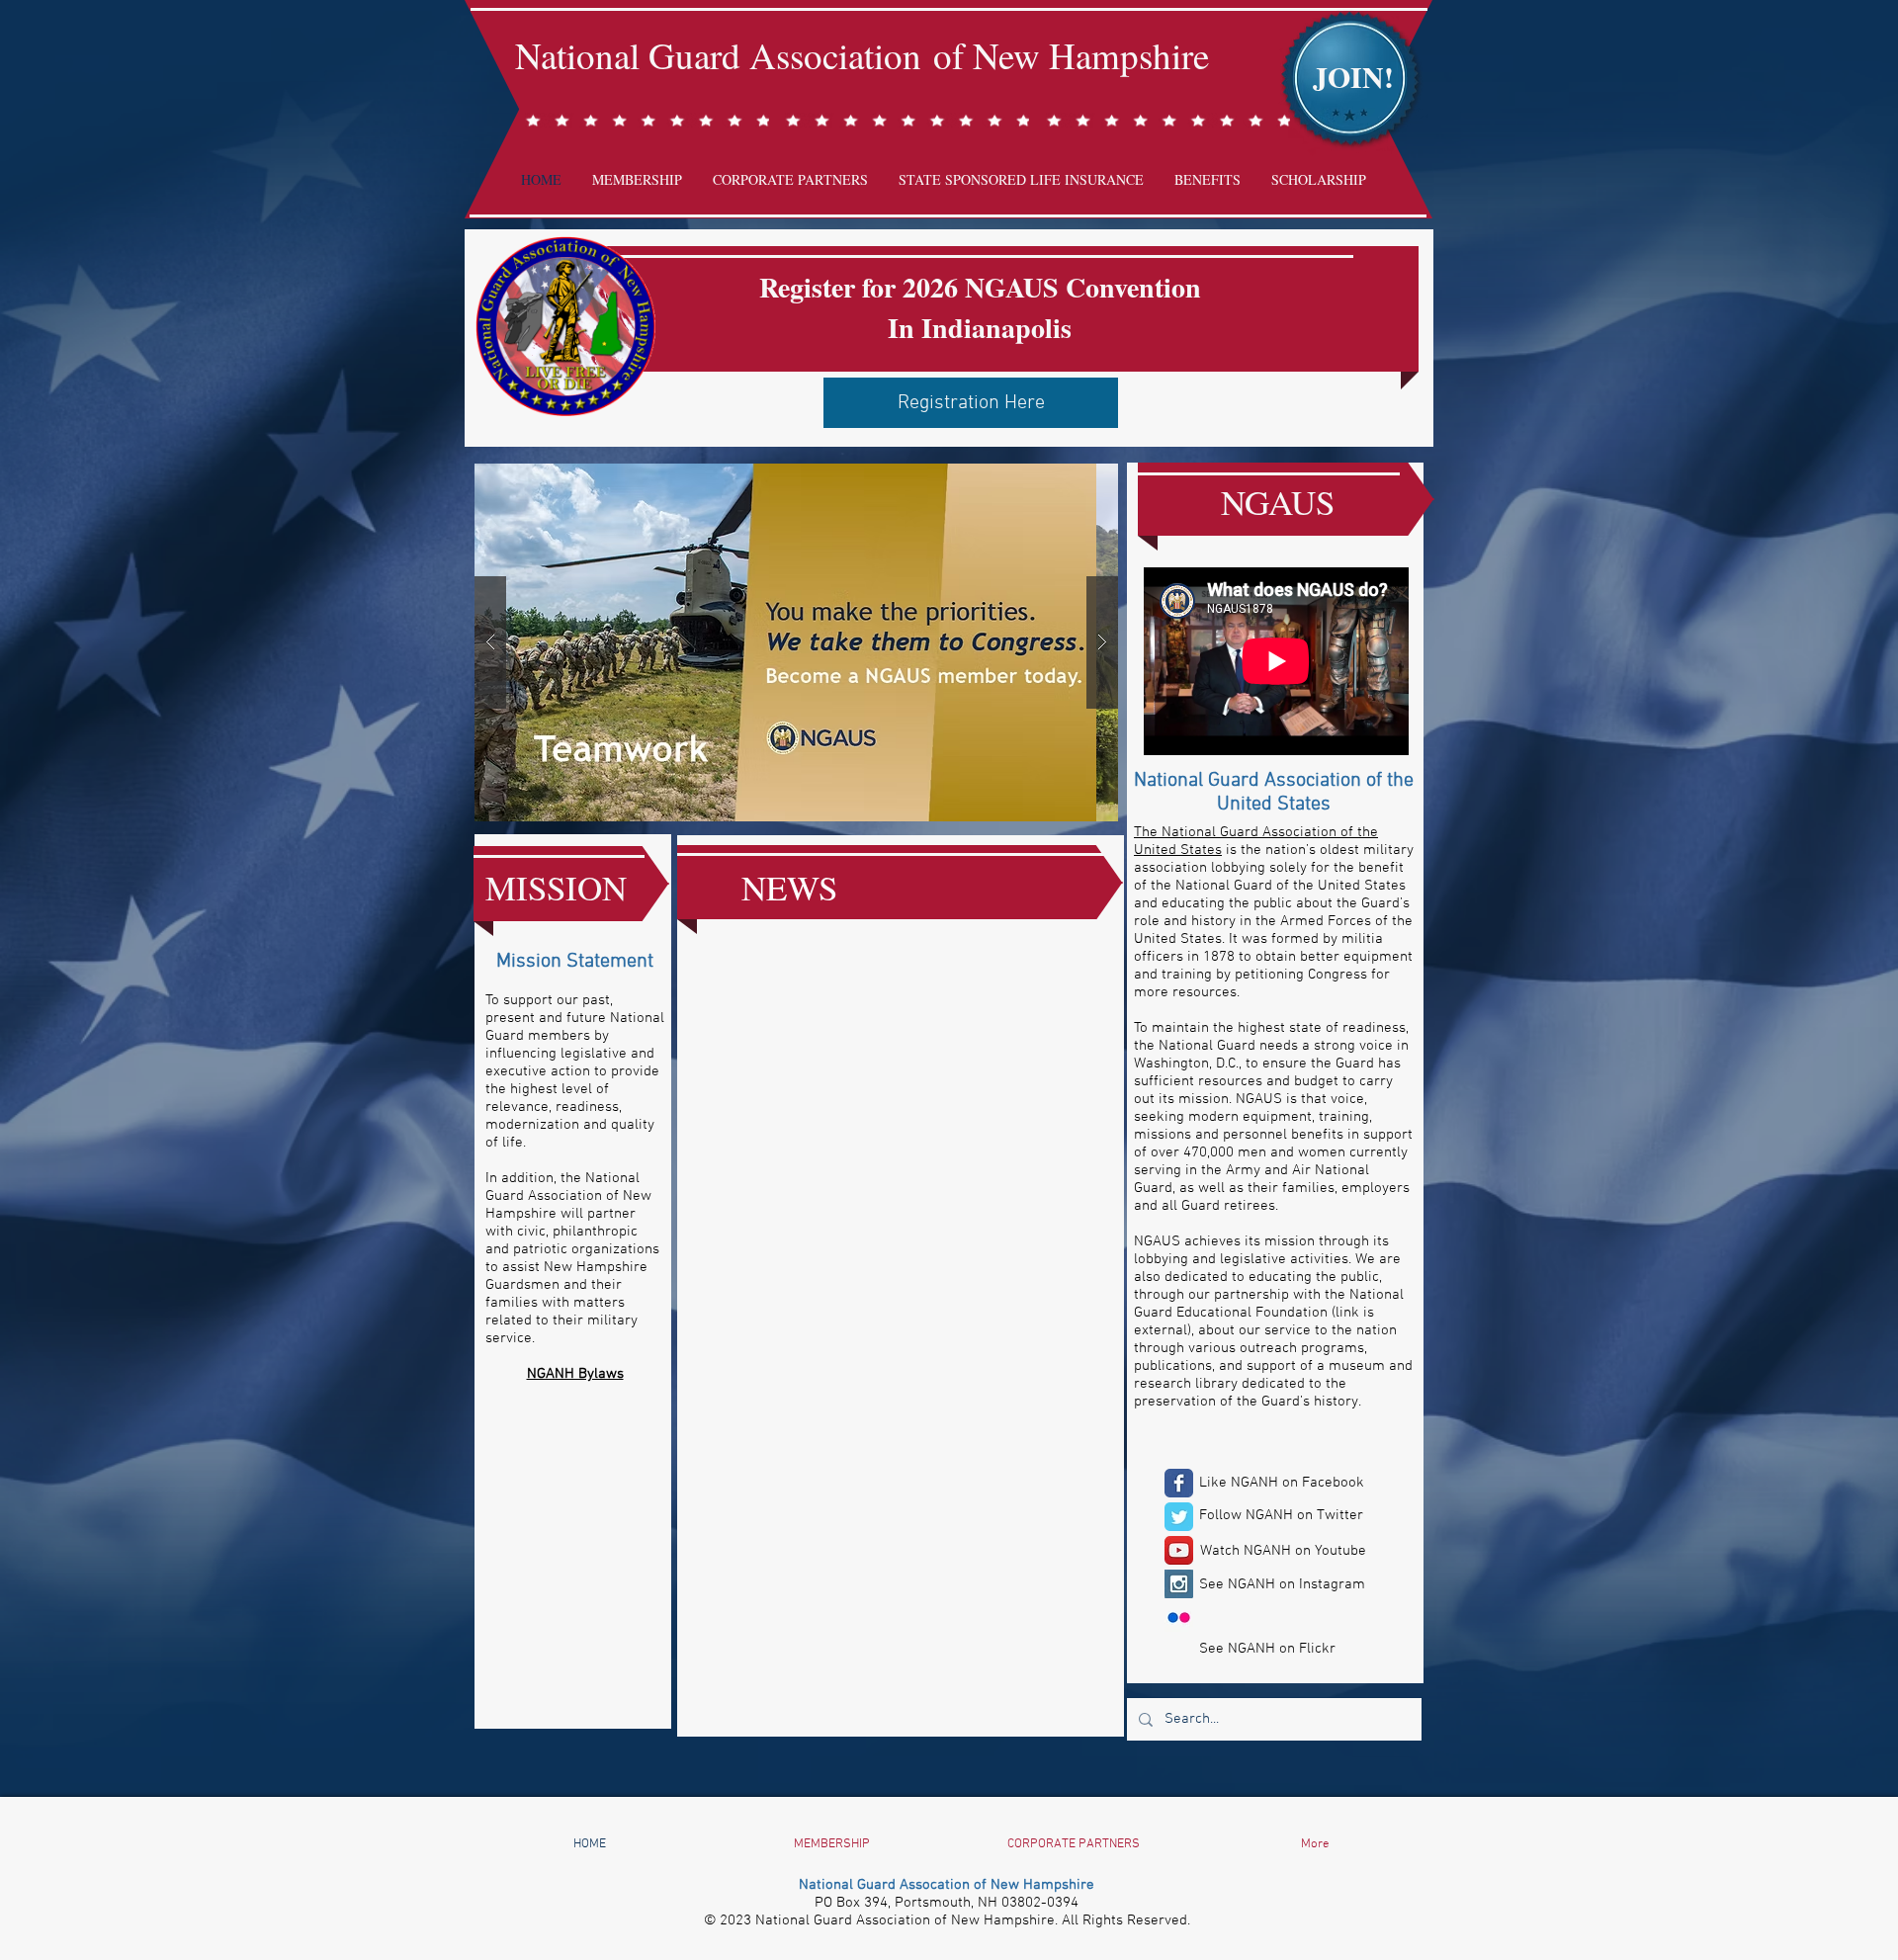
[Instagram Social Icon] (1179, 1584)
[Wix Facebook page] (1179, 1483)
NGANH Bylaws (575, 1374)
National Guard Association (724, 55)
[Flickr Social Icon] (1179, 1618)
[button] (796, 642)
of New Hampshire (1071, 55)
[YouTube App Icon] (1179, 1550)
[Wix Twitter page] (1179, 1517)
